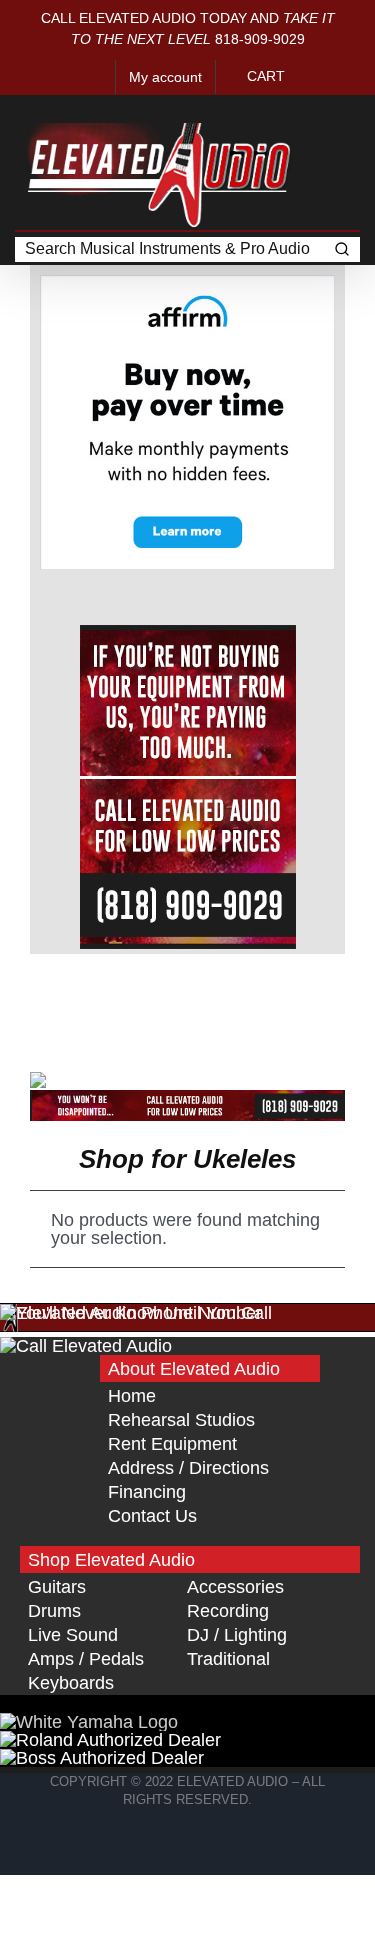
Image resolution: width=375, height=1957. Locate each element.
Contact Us (152, 1516)
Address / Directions (188, 1468)
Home (132, 1396)
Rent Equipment (172, 1444)
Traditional (228, 1659)
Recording (228, 1611)
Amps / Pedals (86, 1659)
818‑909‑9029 (260, 39)
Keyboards (71, 1683)
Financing (147, 1492)
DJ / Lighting (237, 1635)
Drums (54, 1611)
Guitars (57, 1587)
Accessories (235, 1587)
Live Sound (73, 1635)
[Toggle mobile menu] (337, 107)
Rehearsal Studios (181, 1420)
